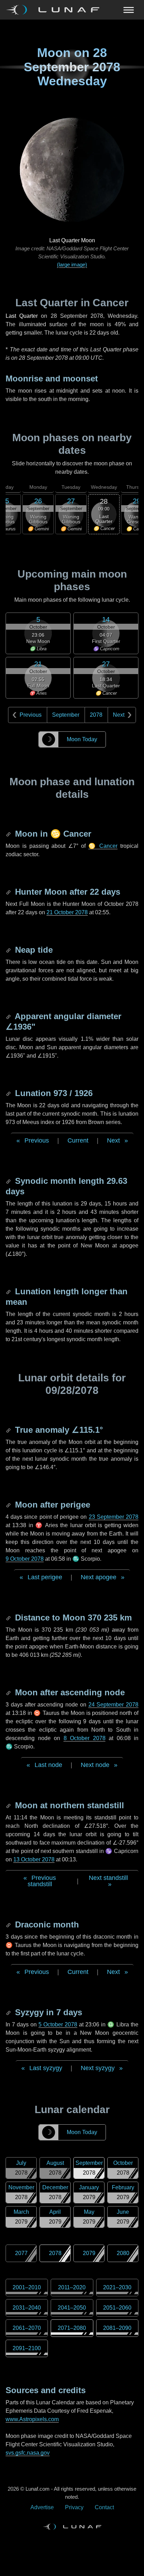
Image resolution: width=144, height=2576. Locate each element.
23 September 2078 (114, 1517)
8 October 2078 (85, 1738)
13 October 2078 (34, 1859)
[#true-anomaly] (9, 1430)
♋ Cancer (103, 846)
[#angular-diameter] (9, 1016)
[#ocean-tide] (9, 950)
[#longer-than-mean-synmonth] (9, 1291)
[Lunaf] (55, 10)
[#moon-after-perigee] (9, 1505)
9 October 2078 (25, 1559)
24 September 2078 (114, 1705)
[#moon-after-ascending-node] (9, 1692)
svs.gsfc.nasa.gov (28, 2453)
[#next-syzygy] (9, 2012)
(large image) (72, 264)
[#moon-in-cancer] (9, 834)
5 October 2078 (58, 2024)
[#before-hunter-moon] (9, 892)
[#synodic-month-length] (9, 1181)
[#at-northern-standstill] (9, 1805)
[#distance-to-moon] (9, 1618)
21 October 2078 (67, 912)
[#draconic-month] (9, 1924)
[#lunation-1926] (9, 1093)
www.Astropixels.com (32, 2419)
